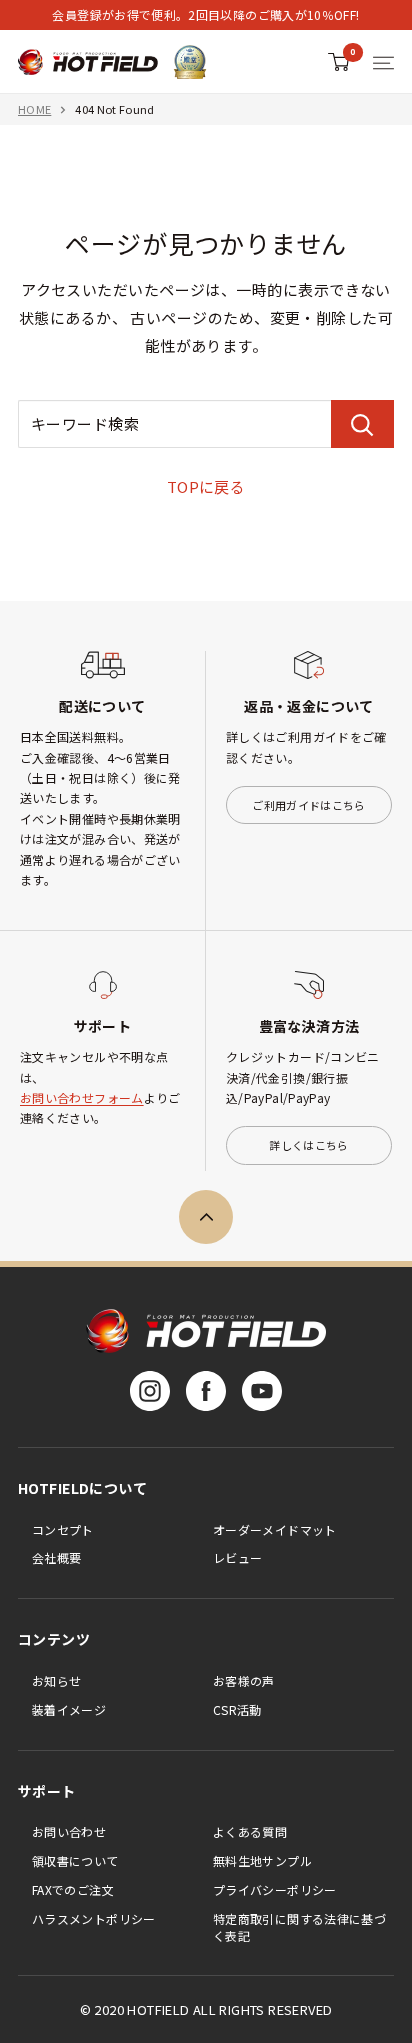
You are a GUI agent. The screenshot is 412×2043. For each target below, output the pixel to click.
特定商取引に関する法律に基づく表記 (299, 1927)
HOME (34, 109)
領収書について (75, 1860)
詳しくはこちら (308, 1145)
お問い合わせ (69, 1831)
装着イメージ (69, 1709)
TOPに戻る (206, 486)
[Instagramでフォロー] (150, 1391)
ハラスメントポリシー (94, 1918)
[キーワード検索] (362, 424)
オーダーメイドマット (275, 1529)
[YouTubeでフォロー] (262, 1391)
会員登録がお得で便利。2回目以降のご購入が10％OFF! (205, 14)
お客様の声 (244, 1680)
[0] (339, 62)
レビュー (237, 1557)
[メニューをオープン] (383, 63)
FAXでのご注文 (73, 1889)
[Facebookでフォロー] (206, 1391)
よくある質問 (250, 1831)
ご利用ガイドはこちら (308, 805)
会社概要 (56, 1557)
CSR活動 (237, 1709)
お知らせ (56, 1680)
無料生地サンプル (262, 1860)
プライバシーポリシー (275, 1889)
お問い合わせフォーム (82, 1097)
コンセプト (63, 1529)
